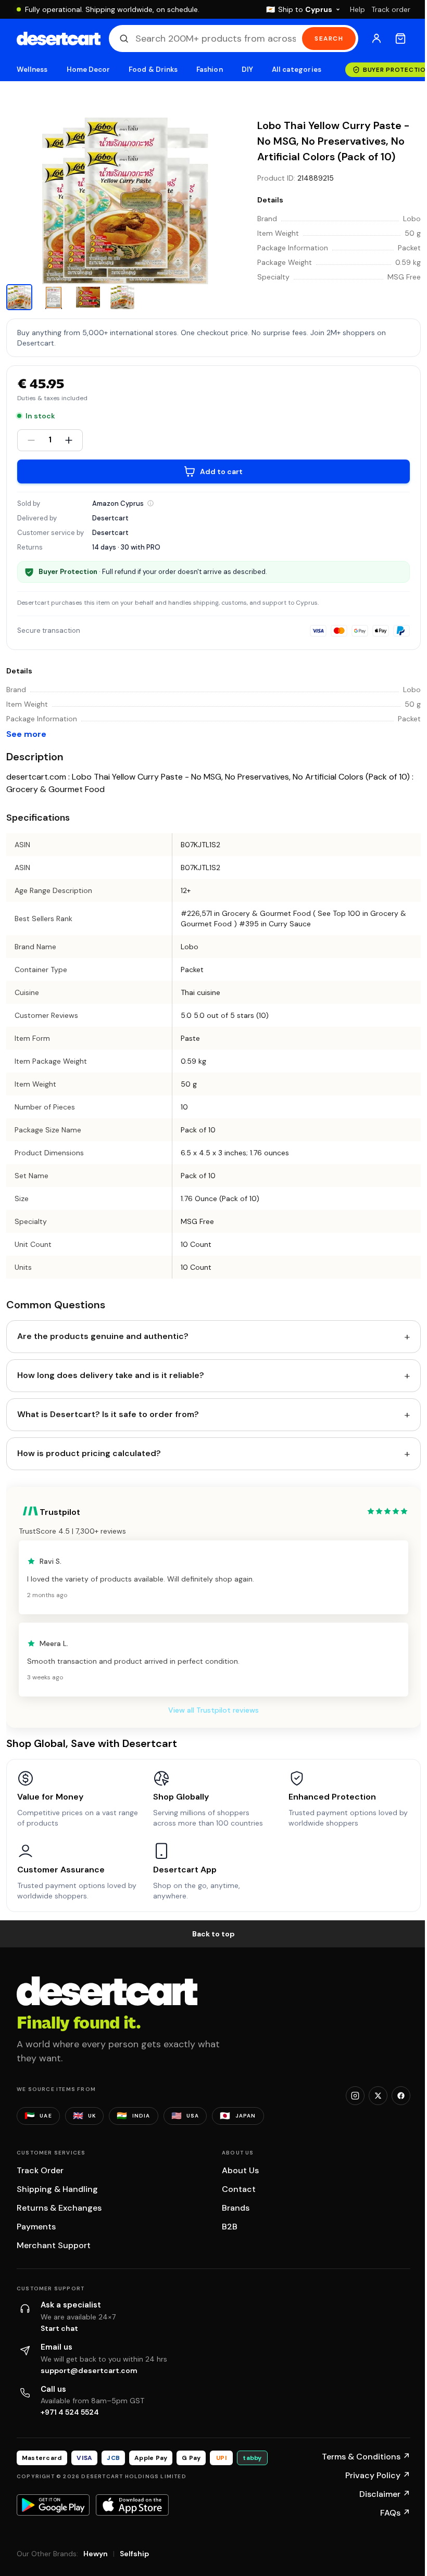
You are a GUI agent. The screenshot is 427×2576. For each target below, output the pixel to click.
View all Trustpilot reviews (213, 1710)
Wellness (32, 69)
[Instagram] (355, 2096)
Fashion (209, 69)
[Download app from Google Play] (53, 2505)
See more (26, 734)
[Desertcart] (59, 39)
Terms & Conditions (366, 2457)
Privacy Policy (378, 2475)
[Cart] (400, 39)
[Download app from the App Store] (132, 2505)
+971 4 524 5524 (70, 2412)
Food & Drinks (153, 69)
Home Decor (89, 69)
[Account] (376, 39)
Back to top (213, 1934)
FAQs (395, 2513)
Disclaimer (385, 2494)
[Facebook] (401, 2096)
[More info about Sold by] (150, 503)
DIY (247, 69)
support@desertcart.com (89, 2370)
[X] (378, 2096)
